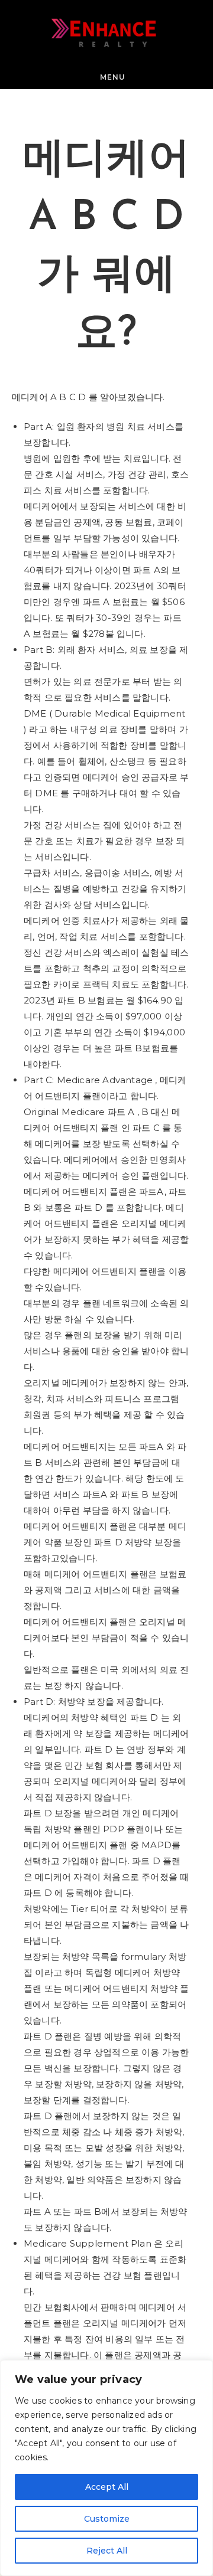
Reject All (107, 2551)
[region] (106, 2468)
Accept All (107, 2487)
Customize (107, 2519)
